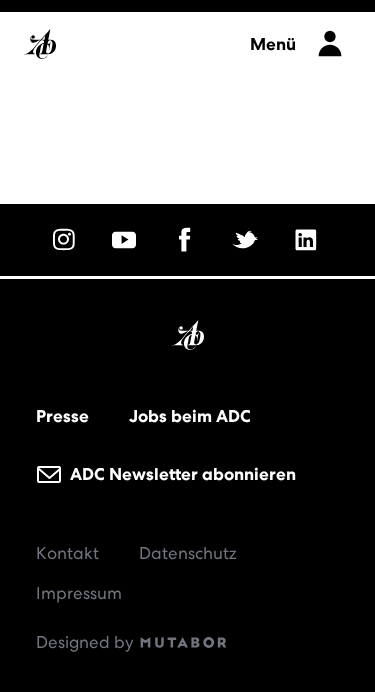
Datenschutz (188, 553)
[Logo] (127, 38)
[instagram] (67, 240)
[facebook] (188, 240)
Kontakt (67, 553)
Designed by (87, 642)
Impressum (79, 593)
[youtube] (127, 240)
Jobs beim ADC (190, 416)
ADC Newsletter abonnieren (181, 474)
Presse (62, 416)
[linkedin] (309, 240)
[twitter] (248, 240)
